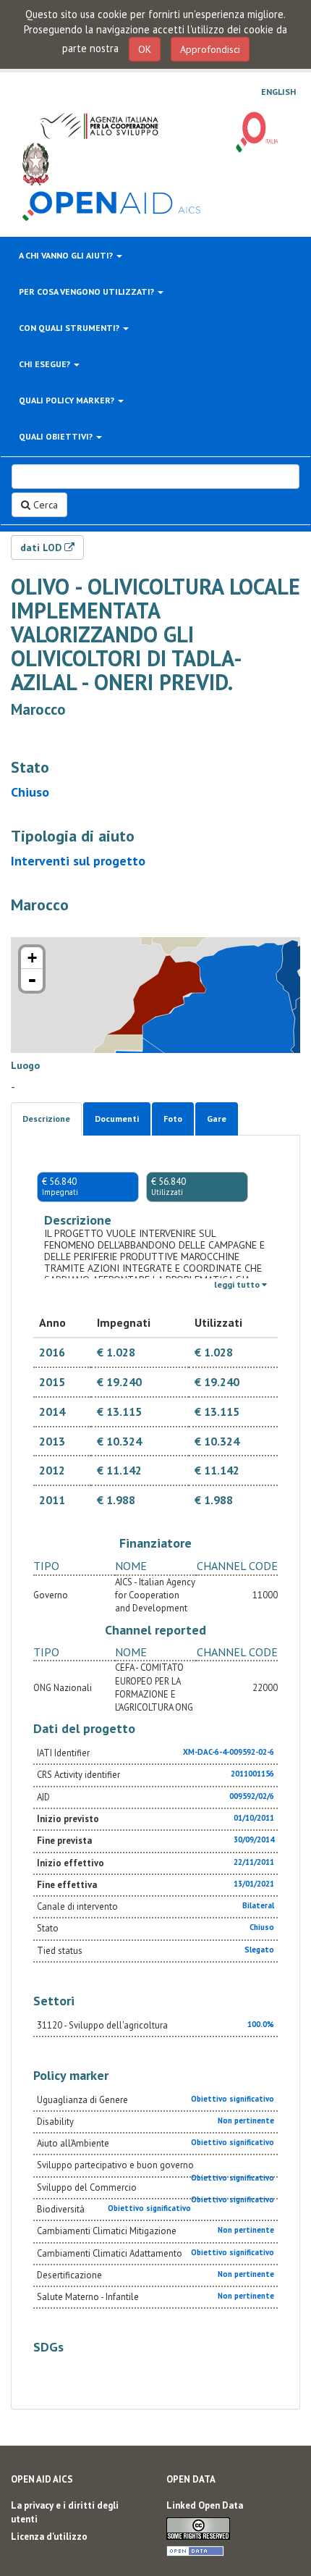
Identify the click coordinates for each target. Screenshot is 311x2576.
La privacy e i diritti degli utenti (65, 2512)
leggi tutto (238, 1284)
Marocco (38, 709)
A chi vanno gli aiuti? (67, 255)
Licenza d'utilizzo (49, 2537)
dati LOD (42, 547)
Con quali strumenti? (70, 328)
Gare (217, 1119)
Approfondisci (210, 49)
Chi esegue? (46, 364)
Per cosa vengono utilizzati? (88, 291)
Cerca (44, 505)
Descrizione (46, 1119)
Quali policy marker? (68, 400)
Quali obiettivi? (57, 436)
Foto (173, 1119)
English (278, 92)
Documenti (117, 1119)
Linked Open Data (205, 2505)
